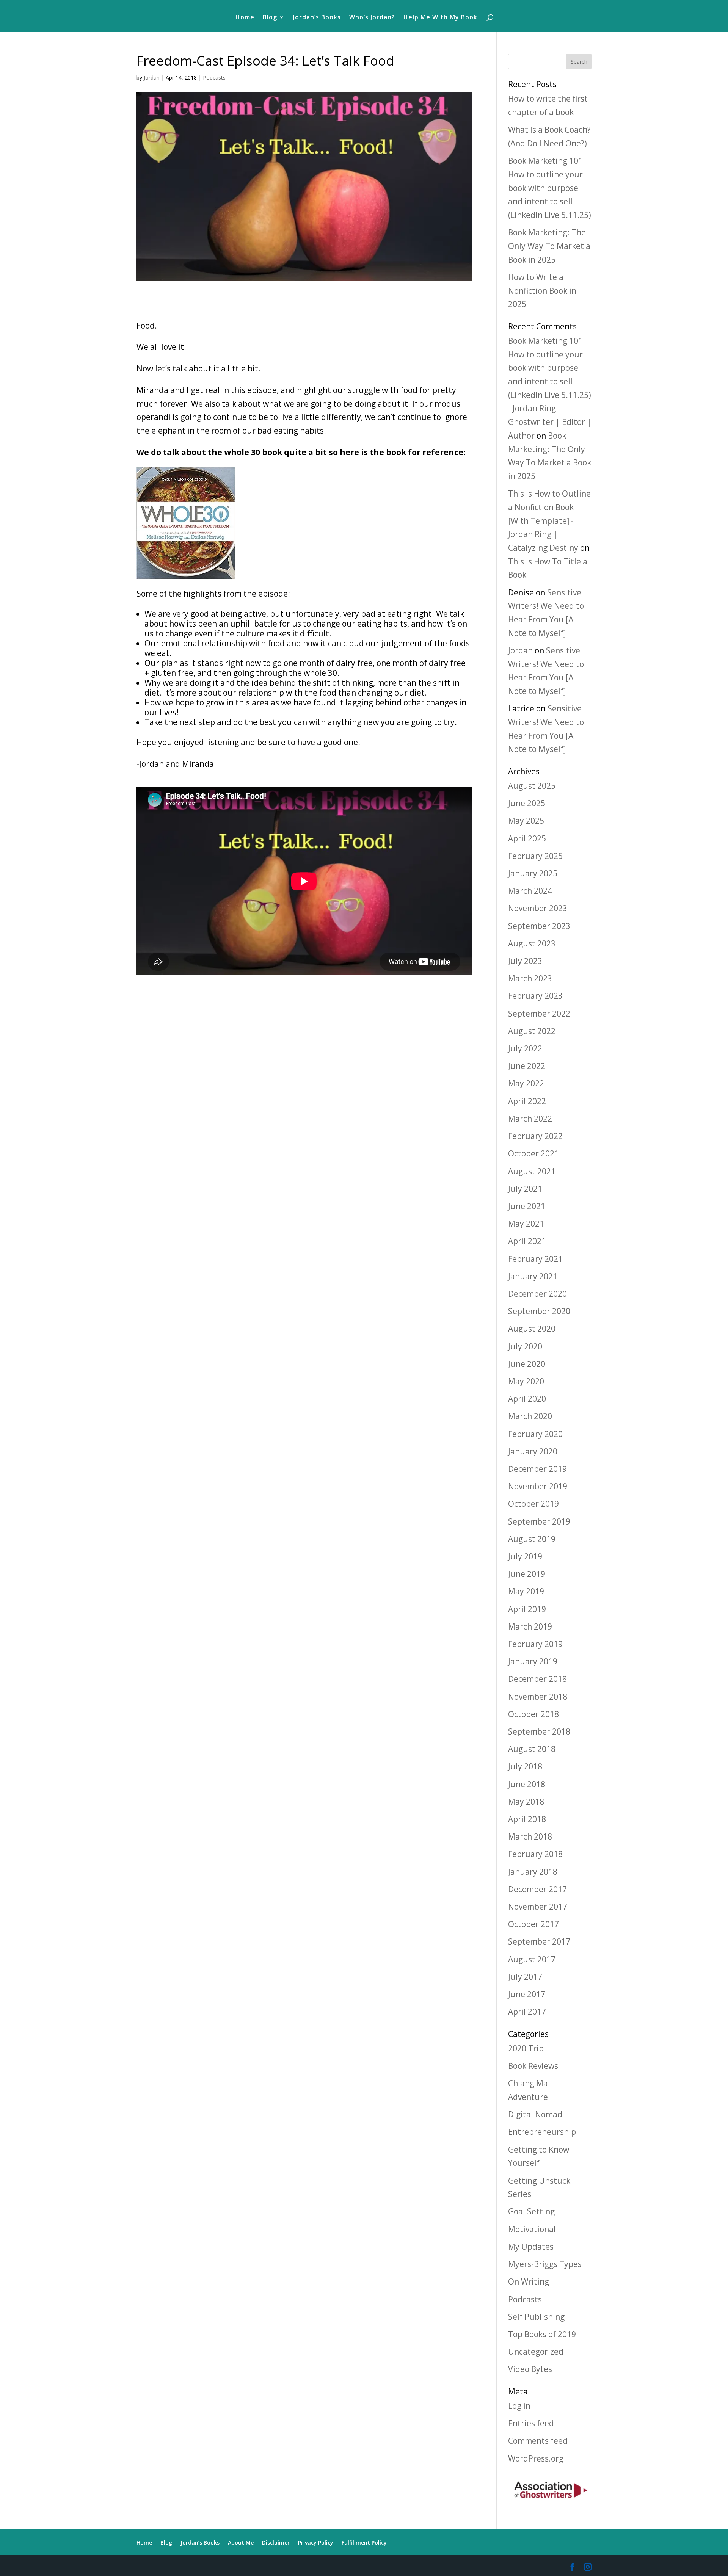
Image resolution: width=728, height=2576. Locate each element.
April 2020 (527, 1399)
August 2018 (532, 1749)
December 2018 (537, 1679)
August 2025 (532, 786)
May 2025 (526, 821)
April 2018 (527, 1819)
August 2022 (532, 1031)
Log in (519, 2406)
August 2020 (532, 1329)
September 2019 (539, 1521)
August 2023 (532, 943)
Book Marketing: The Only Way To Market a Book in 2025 (549, 246)
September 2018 (539, 1731)
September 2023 (539, 926)
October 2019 (533, 1504)
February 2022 (535, 1136)
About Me (241, 2542)
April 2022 (527, 1101)
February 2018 (535, 1854)
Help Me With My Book (440, 18)
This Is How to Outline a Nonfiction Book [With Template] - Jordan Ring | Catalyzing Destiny (549, 521)
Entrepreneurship (542, 2132)
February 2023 (535, 996)
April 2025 (527, 838)
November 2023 (538, 908)
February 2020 (535, 1434)
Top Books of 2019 (542, 2334)
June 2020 (527, 1364)
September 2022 (539, 1014)
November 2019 (538, 1486)
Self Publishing (536, 2317)
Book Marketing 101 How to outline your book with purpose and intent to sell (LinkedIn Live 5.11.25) (550, 188)
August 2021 (532, 1171)
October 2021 (533, 1153)
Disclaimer (276, 2542)
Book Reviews (533, 2066)
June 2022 (527, 1066)
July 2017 (525, 1977)
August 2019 (532, 1539)
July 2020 (525, 1346)
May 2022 (526, 1083)
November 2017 (538, 1907)
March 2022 (530, 1119)
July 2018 (525, 1766)
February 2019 (535, 1644)
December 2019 (537, 1469)
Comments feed (538, 2441)
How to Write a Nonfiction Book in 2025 (542, 291)
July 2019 (525, 1556)
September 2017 (539, 1941)
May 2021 (526, 1224)
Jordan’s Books (317, 18)
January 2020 (533, 1451)
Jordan (152, 78)
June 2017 (527, 1994)
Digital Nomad (535, 2114)
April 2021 (527, 1241)
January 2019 (533, 1661)
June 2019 (527, 1574)
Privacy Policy (316, 2542)
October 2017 (533, 1924)
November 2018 (538, 1697)
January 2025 (533, 873)
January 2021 (533, 1276)
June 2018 (527, 1784)
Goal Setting (531, 2211)
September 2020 (539, 1311)
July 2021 (525, 1189)
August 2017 (532, 1959)
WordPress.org (536, 2458)
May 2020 (526, 1381)
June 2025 (527, 803)
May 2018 (526, 1802)
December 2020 (537, 1294)
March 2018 (530, 1836)
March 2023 (530, 978)
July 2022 (525, 1048)
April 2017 (527, 2012)
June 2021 (527, 1206)
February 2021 (535, 1259)
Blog (270, 18)
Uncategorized (536, 2352)
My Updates (531, 2247)
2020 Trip (526, 2048)
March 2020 (530, 1416)
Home (245, 18)
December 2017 (537, 1889)
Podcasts (214, 78)
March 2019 (530, 1626)
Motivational (532, 2229)
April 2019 (527, 1609)
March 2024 (530, 891)
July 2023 (525, 961)
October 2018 (533, 1714)
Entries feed (531, 2423)
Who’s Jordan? (372, 18)
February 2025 (535, 856)
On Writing (529, 2281)
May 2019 (526, 1591)
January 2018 (533, 1872)
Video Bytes (530, 2369)
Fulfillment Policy (364, 2542)
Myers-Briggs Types (545, 2264)
